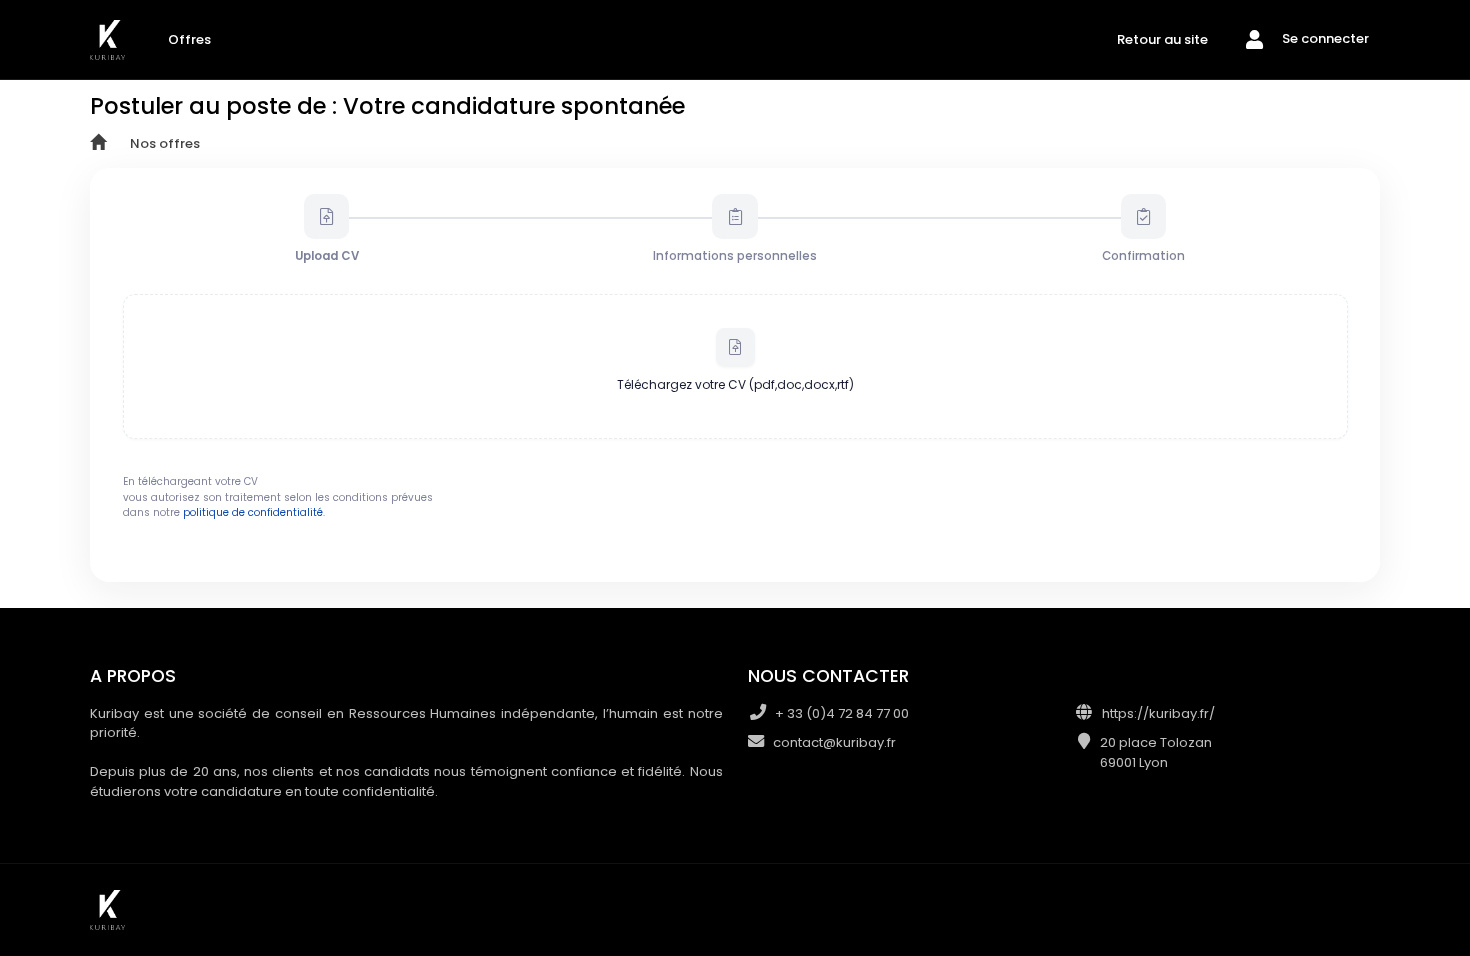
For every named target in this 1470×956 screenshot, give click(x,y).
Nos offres (165, 143)
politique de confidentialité (253, 512)
